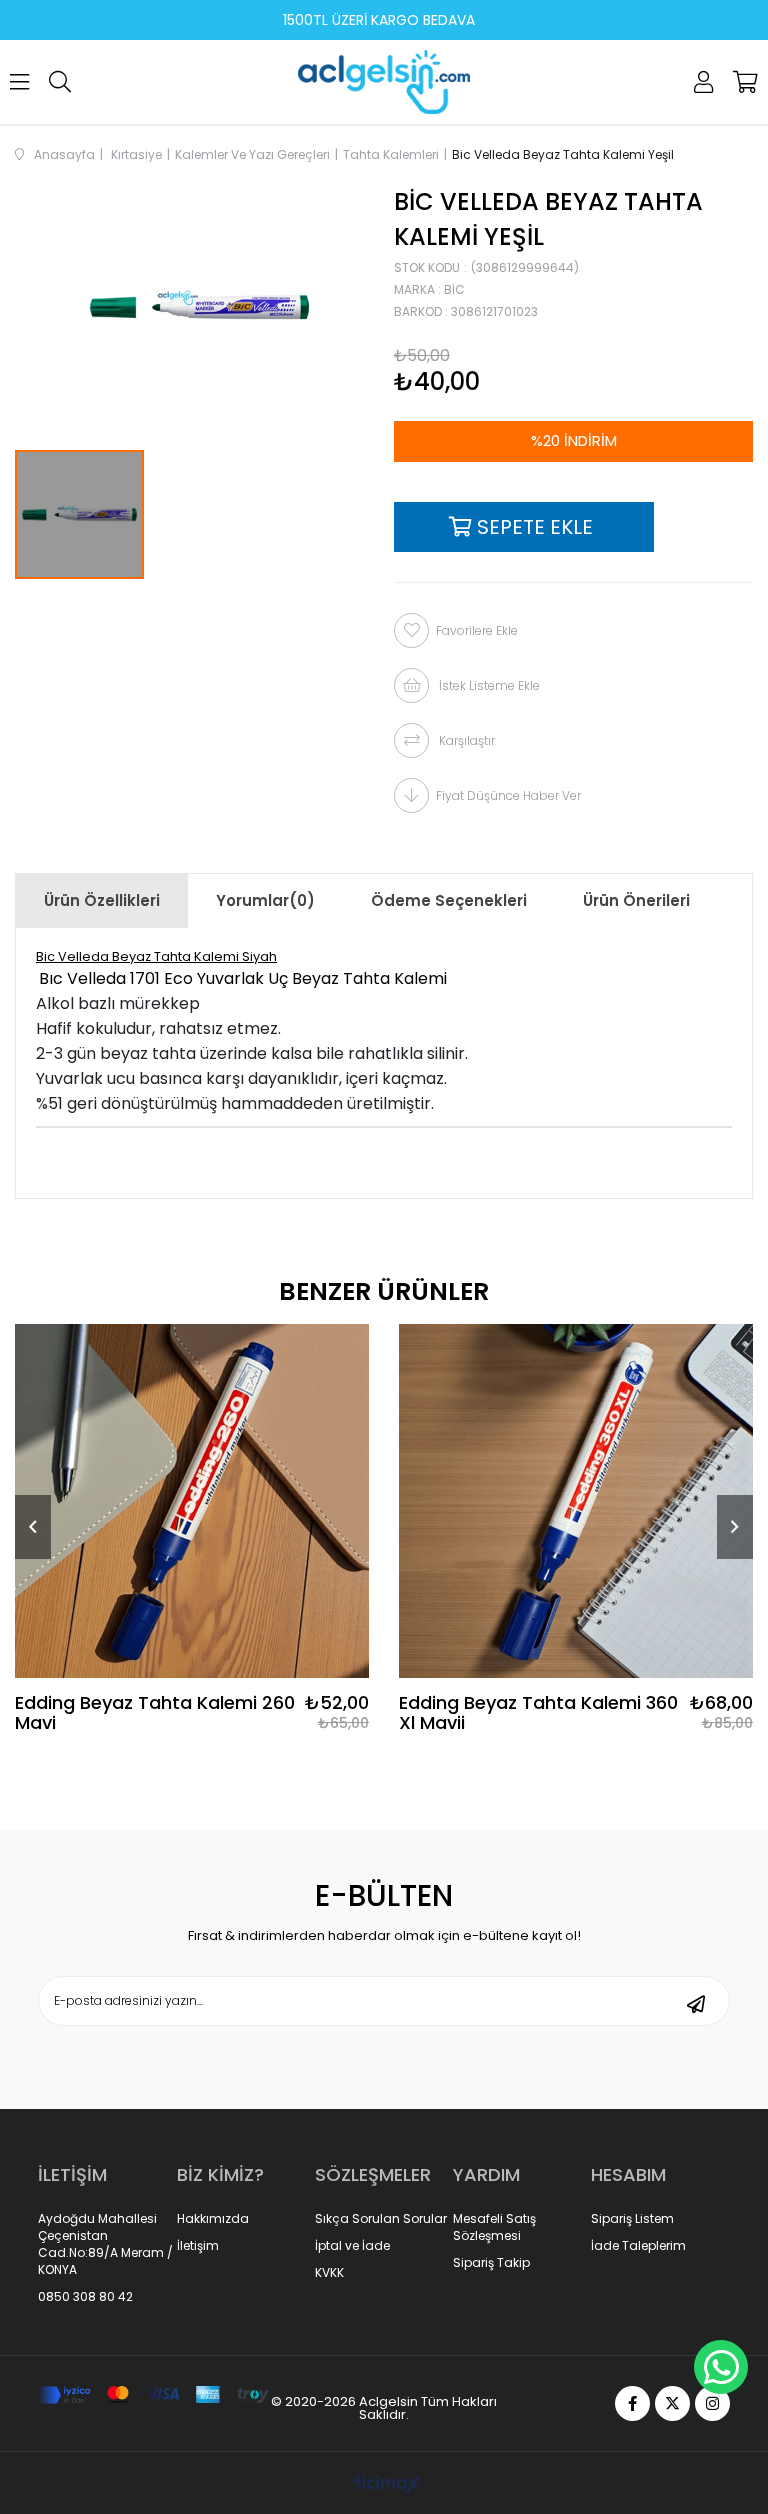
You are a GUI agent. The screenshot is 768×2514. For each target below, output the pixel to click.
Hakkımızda (213, 2219)
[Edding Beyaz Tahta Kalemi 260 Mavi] (192, 1501)
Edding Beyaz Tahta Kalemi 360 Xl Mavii (538, 1713)
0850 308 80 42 (85, 2297)
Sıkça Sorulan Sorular (381, 2219)
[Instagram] (712, 2403)
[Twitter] (672, 2403)
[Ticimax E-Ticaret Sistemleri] (384, 2485)
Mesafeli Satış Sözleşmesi (494, 2227)
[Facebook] (632, 2403)
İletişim (198, 2246)
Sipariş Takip (491, 2263)
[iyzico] (153, 2394)
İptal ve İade (352, 2246)
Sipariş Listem (632, 2219)
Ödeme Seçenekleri (449, 900)
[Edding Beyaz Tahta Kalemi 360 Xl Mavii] (576, 1501)
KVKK (329, 2273)
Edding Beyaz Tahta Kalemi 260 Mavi (155, 1713)
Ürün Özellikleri (102, 900)
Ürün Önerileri (636, 900)
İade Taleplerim (638, 2246)
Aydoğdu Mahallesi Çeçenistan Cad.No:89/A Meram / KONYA (105, 2244)
